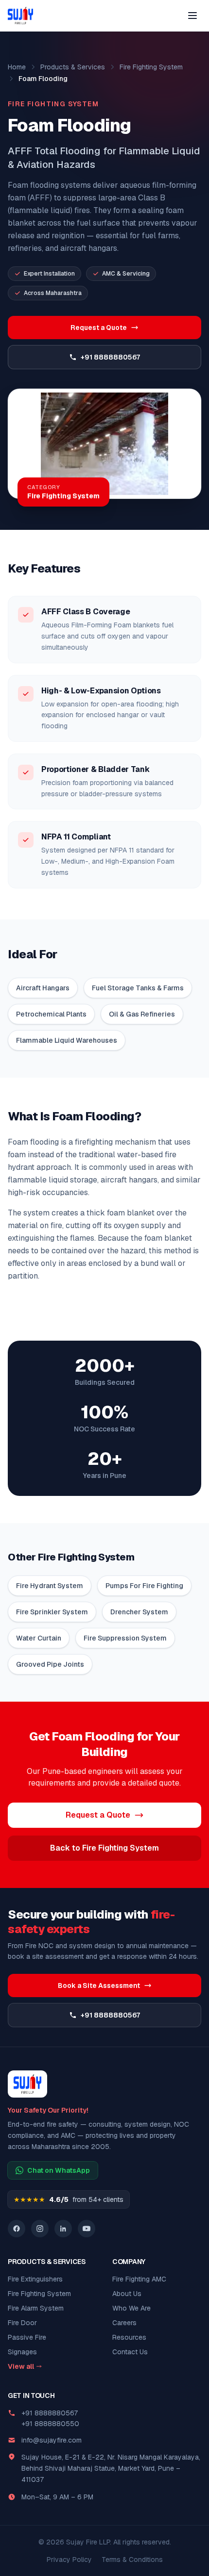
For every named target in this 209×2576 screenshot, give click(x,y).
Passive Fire (27, 2337)
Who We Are (131, 2308)
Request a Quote (99, 328)
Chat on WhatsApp (59, 2170)
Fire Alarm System (36, 2308)
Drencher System (139, 1612)
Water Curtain (39, 1638)
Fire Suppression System (125, 1638)
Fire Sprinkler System (52, 1612)
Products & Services (73, 67)
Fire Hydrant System (50, 1586)
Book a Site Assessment (99, 1985)
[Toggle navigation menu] (192, 16)
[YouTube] (87, 2229)
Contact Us (130, 2352)
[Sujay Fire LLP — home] (20, 16)
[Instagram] (40, 2229)
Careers (124, 2323)
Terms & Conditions (132, 2560)
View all (21, 2366)
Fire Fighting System (151, 67)
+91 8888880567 (110, 357)
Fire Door (22, 2323)
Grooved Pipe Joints (50, 1664)
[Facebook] (17, 2229)
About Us (127, 2294)
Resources (129, 2337)
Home (17, 67)
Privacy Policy (69, 2560)
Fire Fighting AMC (139, 2279)
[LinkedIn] (63, 2229)
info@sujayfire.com (52, 2440)
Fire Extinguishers (35, 2279)
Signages (22, 2352)
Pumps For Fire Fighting (144, 1586)
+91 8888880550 (50, 2424)
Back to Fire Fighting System (104, 1848)
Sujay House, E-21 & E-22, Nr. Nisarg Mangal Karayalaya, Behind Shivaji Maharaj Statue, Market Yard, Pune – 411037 (111, 2468)
